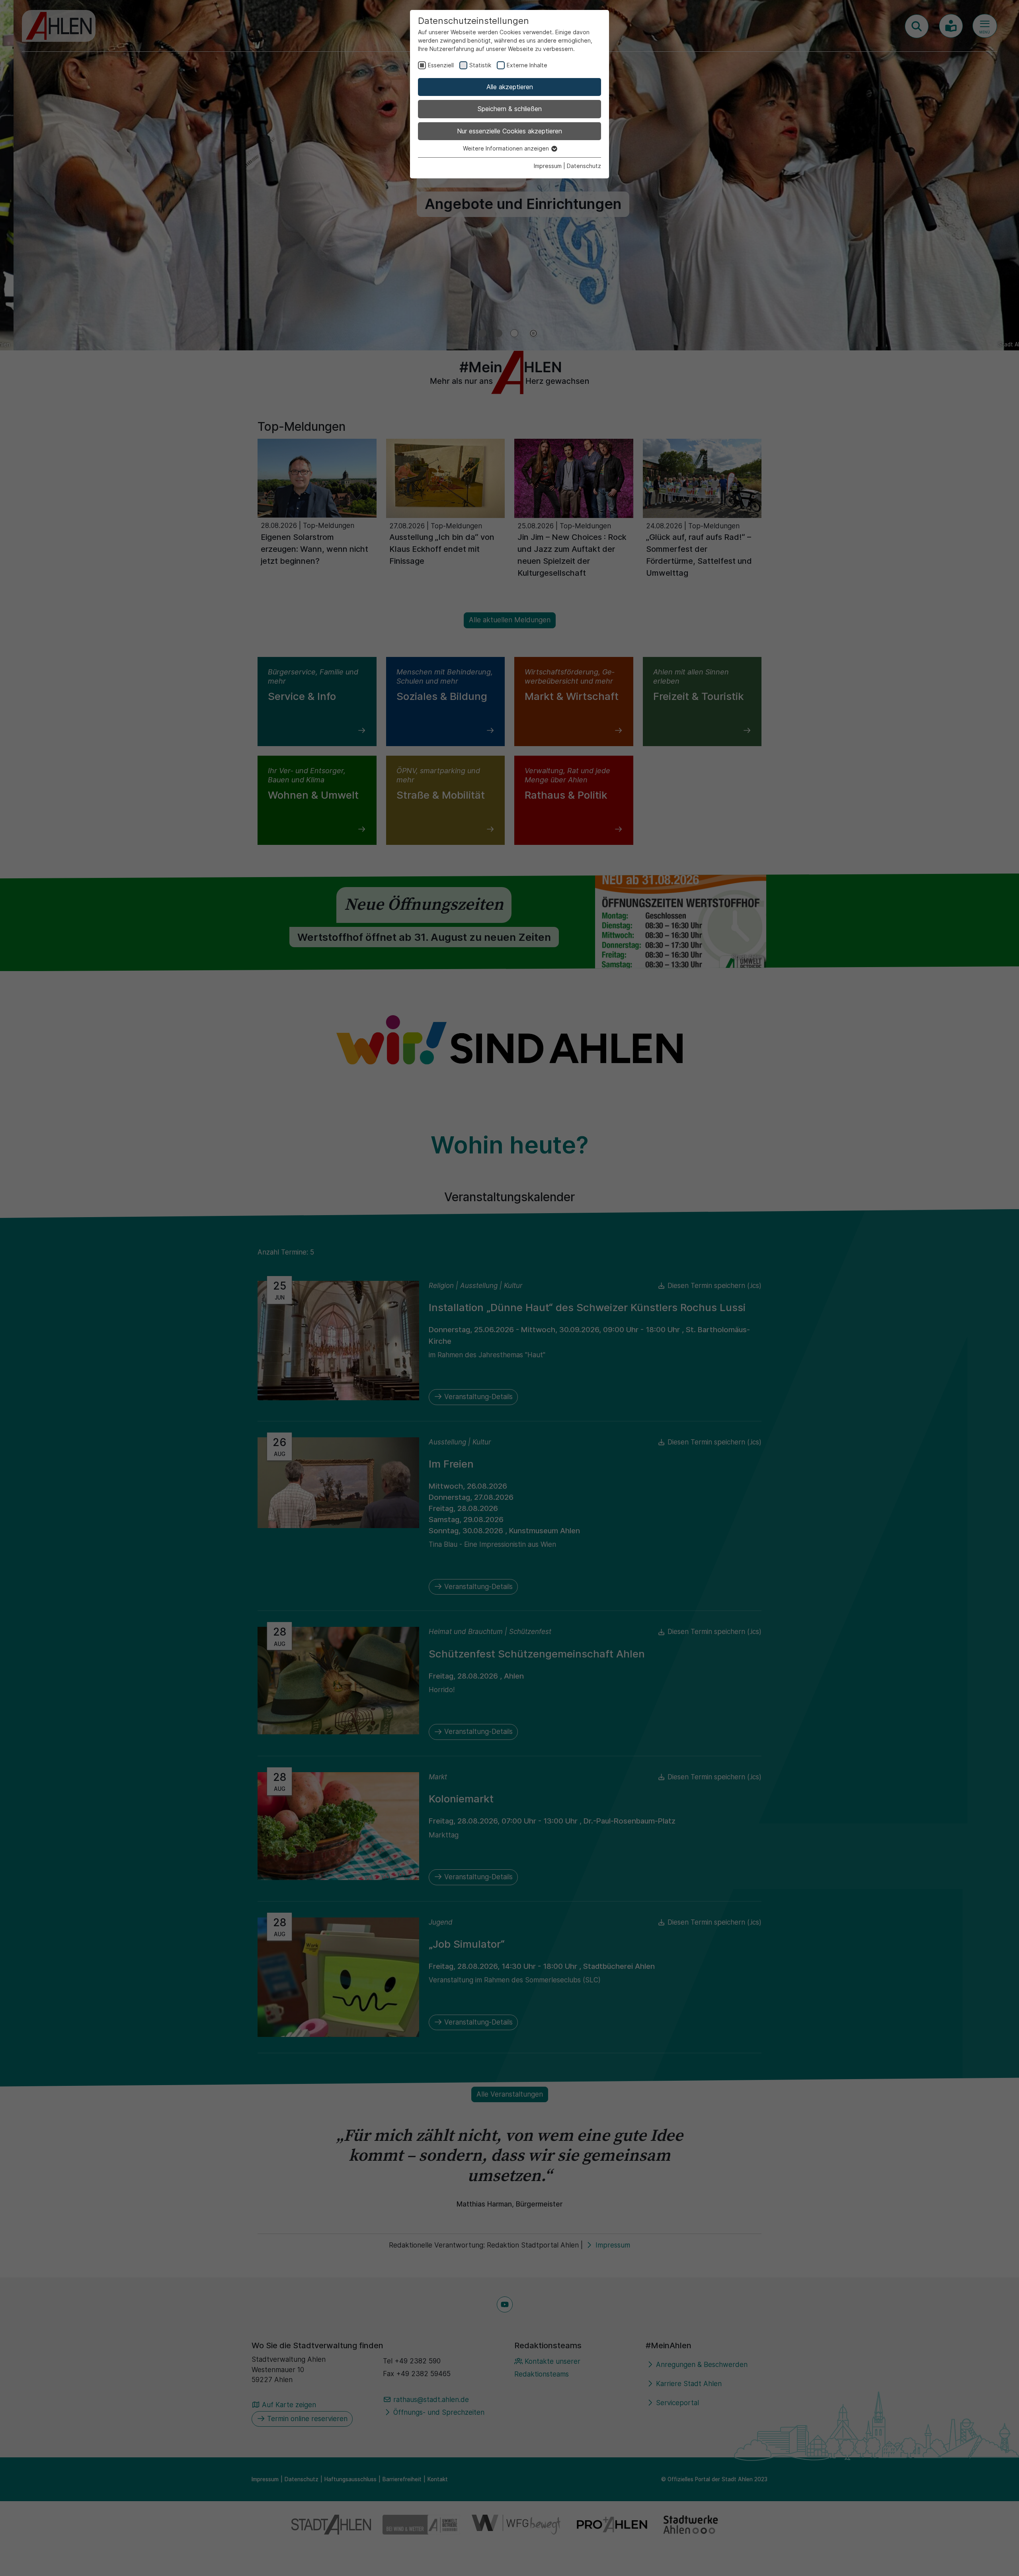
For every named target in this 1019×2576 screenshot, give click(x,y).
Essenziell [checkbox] (441, 65)
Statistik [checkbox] (480, 65)
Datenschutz (584, 166)
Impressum (548, 166)
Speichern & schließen (510, 109)
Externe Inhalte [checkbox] (527, 65)
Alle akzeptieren (510, 87)
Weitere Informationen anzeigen (507, 148)
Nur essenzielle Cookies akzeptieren (509, 131)
